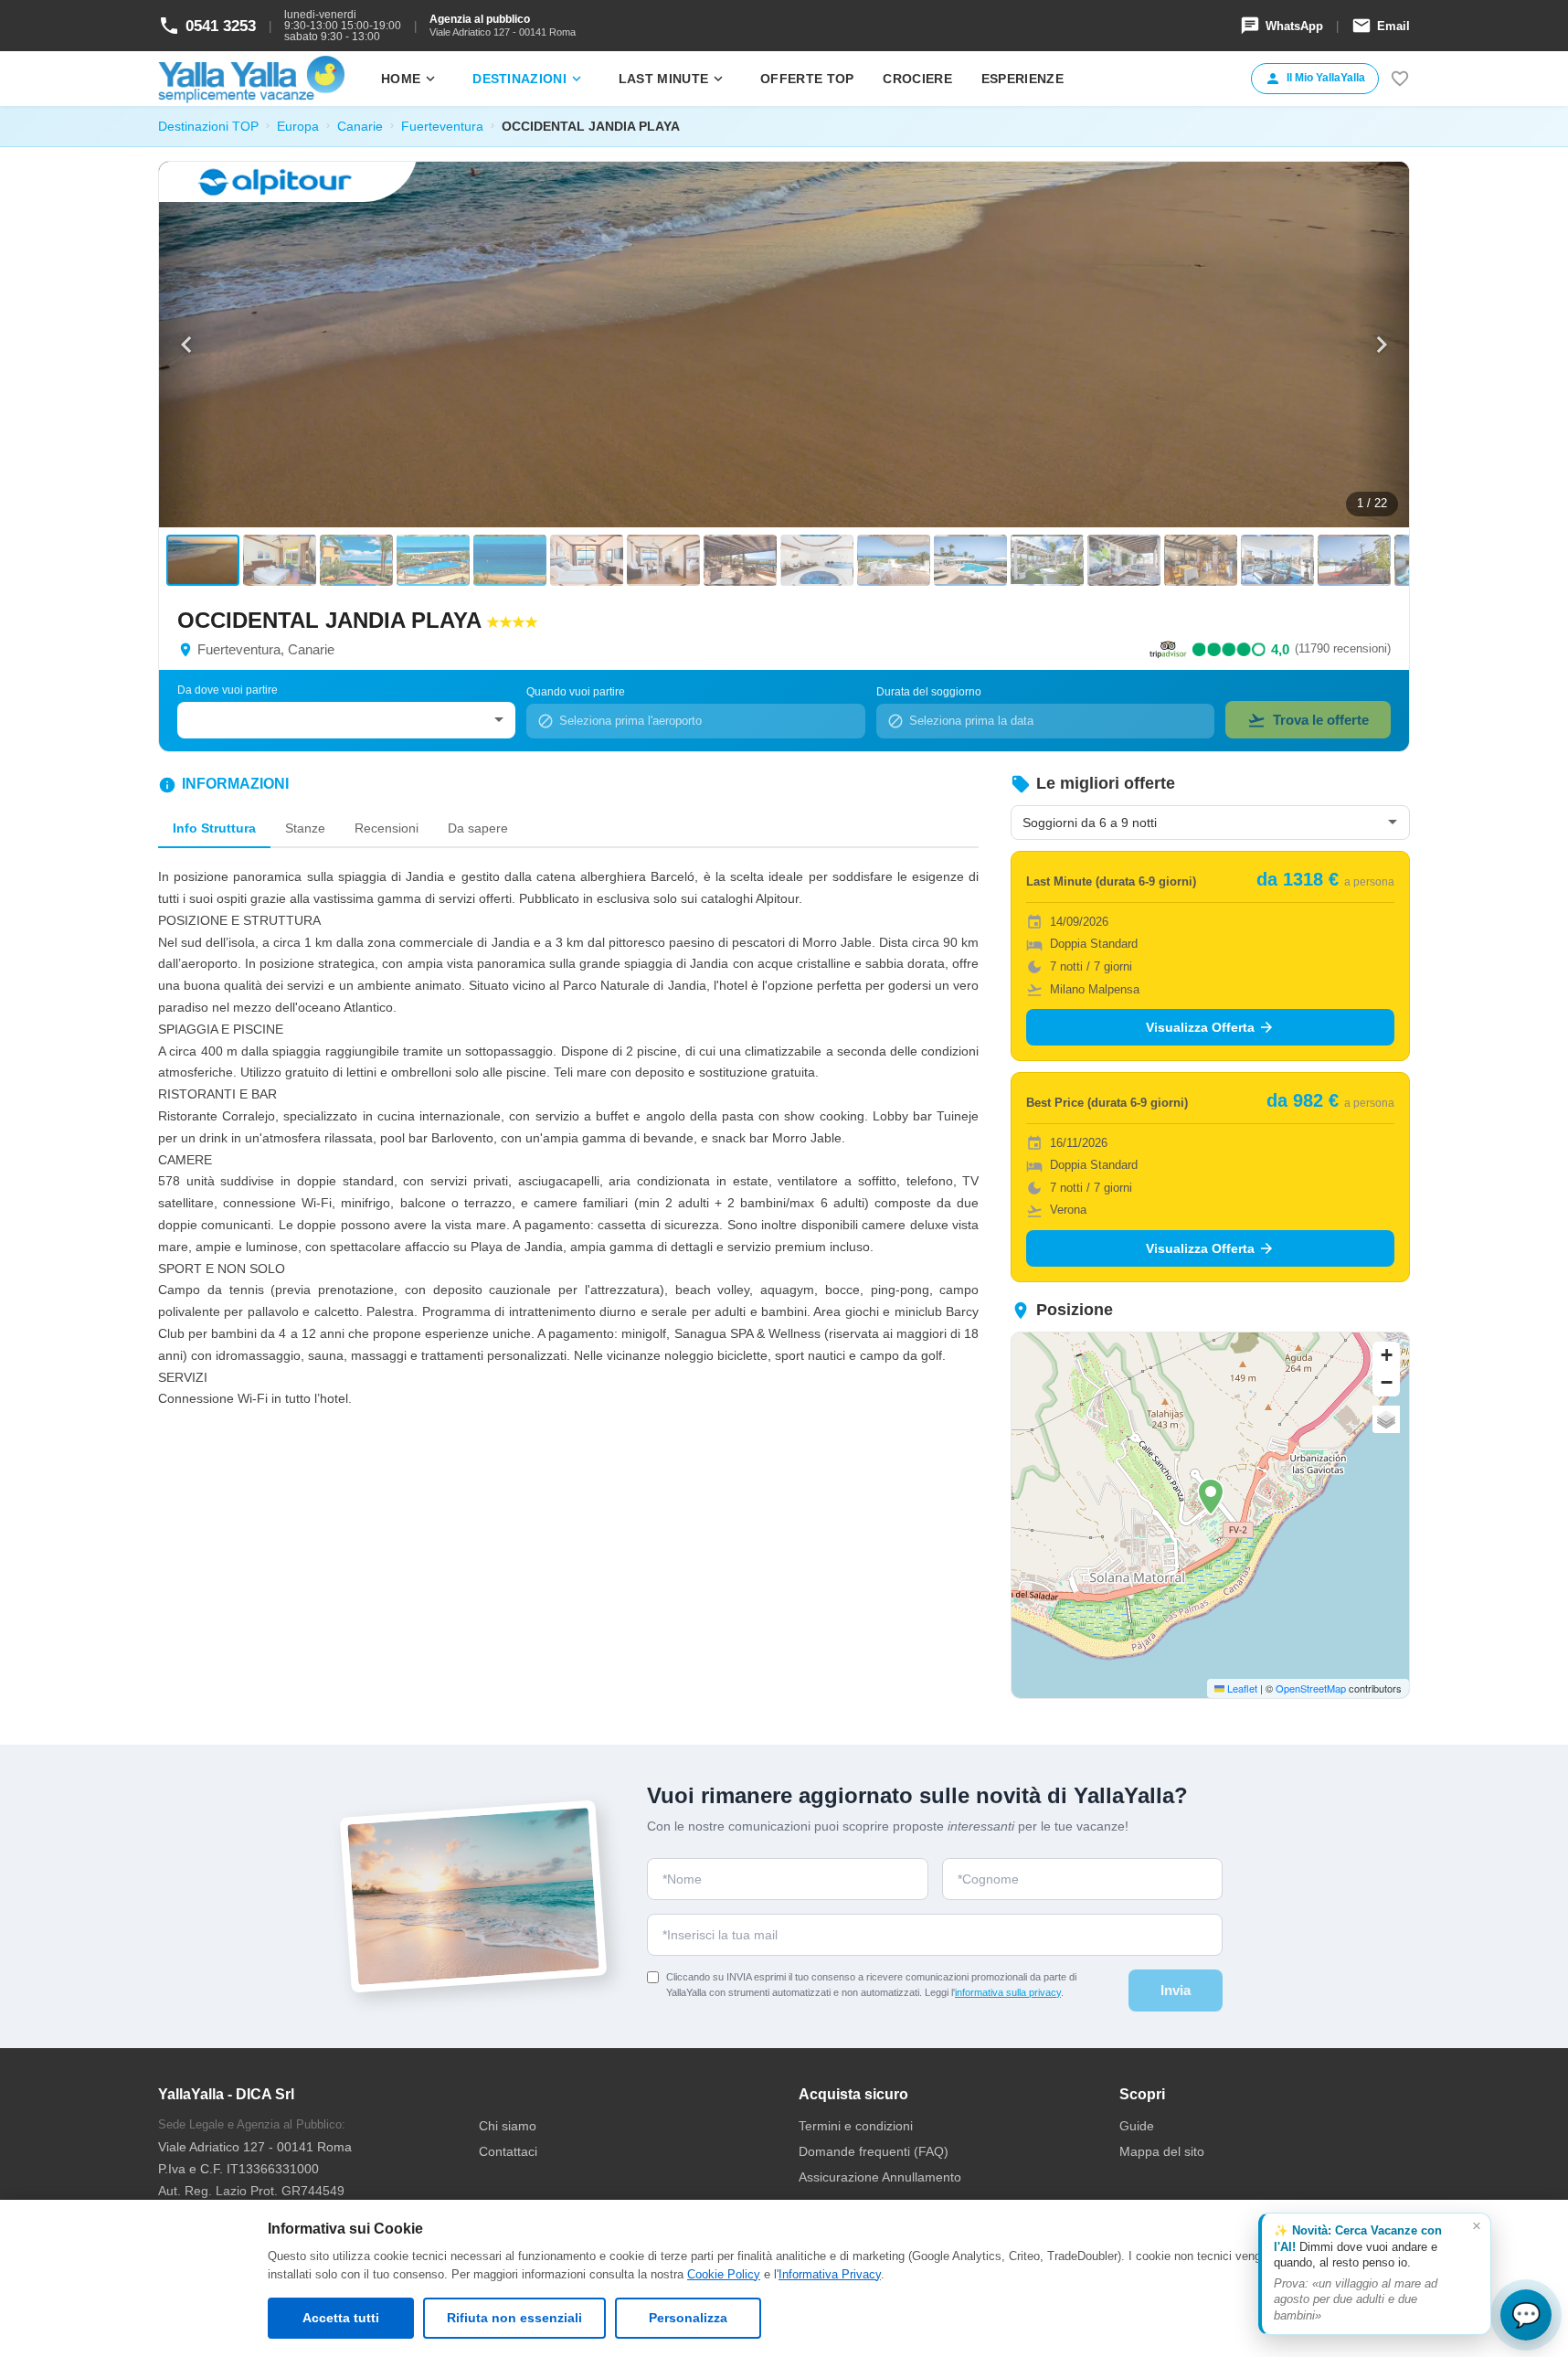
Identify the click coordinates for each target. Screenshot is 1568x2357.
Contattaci (508, 2151)
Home (410, 79)
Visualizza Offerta (1210, 1027)
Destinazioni (529, 79)
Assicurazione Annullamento (880, 2177)
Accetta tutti (341, 2318)
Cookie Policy (724, 2274)
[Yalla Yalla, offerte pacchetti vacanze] (251, 79)
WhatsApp (1282, 26)
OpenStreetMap (1311, 1688)
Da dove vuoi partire (228, 690)
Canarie (360, 126)
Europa (298, 126)
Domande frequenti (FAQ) (874, 2151)
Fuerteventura (442, 126)
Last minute (673, 79)
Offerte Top (807, 79)
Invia (1176, 1990)
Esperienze (1022, 79)
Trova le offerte (1308, 720)
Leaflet (1241, 1688)
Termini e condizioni (856, 2126)
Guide (1137, 2126)
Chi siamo (508, 2126)
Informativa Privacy (830, 2274)
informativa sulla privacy (1008, 1992)
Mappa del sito (1162, 2151)
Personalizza (688, 2318)
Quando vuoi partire (576, 692)
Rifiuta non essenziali (514, 2318)
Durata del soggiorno (929, 692)
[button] (1211, 1497)
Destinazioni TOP (208, 126)
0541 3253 (207, 26)
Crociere (917, 79)
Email (1381, 26)
